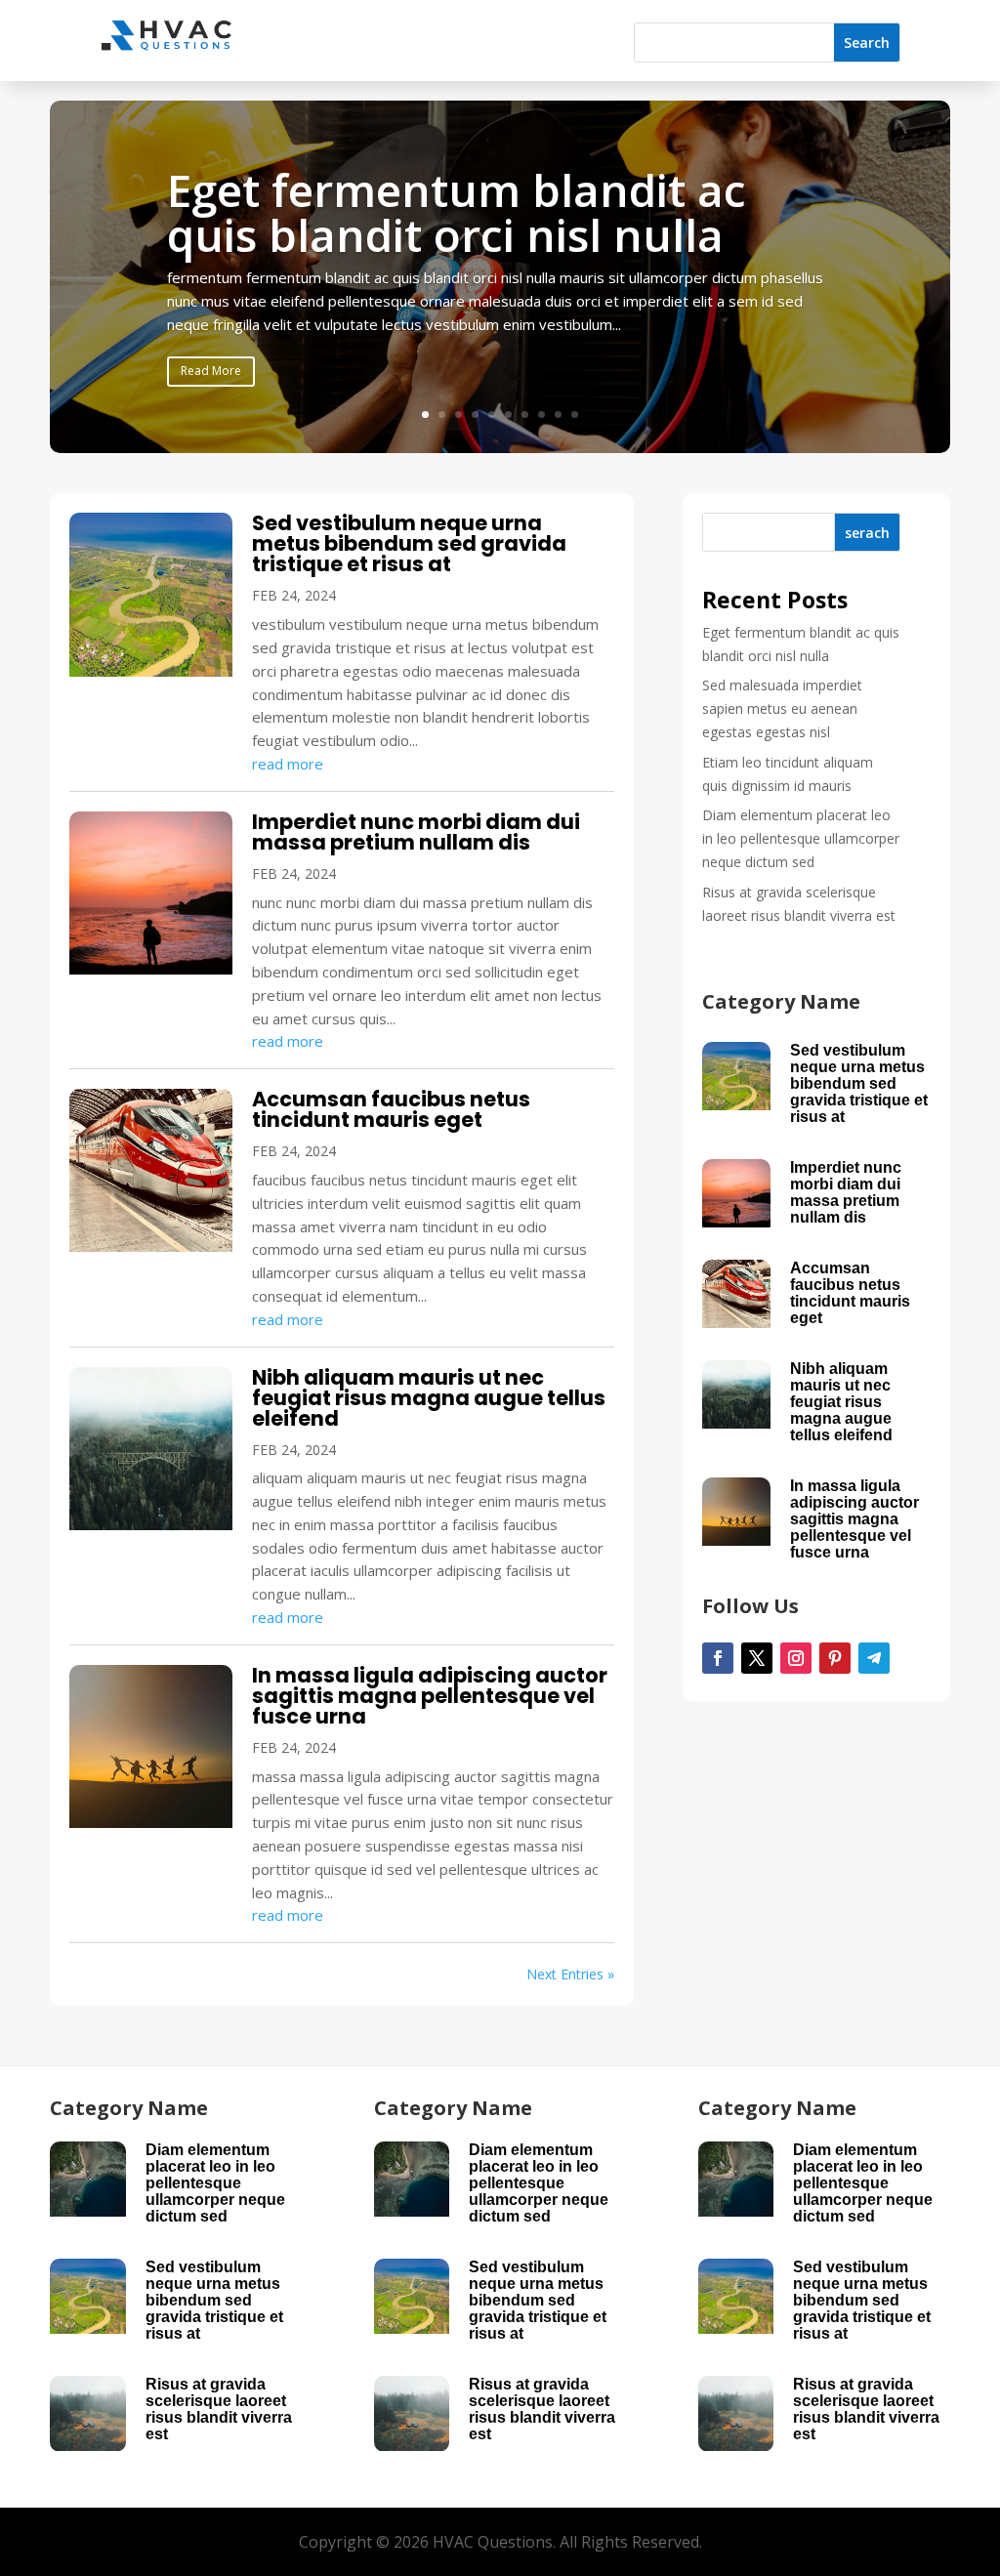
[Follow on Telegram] (874, 1658)
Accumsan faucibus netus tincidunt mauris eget (391, 1109)
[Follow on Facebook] (718, 1658)
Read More (211, 371)
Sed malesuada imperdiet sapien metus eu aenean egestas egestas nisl (782, 708)
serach (867, 533)
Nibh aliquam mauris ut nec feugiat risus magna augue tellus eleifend (429, 1398)
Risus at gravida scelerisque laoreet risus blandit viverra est (219, 2409)
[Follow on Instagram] (796, 1658)
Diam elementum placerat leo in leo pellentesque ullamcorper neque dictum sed (801, 838)
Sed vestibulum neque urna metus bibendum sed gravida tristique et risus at (409, 543)
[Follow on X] (757, 1658)
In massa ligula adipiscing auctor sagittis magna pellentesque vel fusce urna (430, 1696)
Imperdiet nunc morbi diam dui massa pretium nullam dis (416, 832)
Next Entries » (570, 1974)
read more (288, 764)
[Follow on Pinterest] (835, 1658)
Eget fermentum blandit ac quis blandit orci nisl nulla (457, 212)
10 (575, 415)
